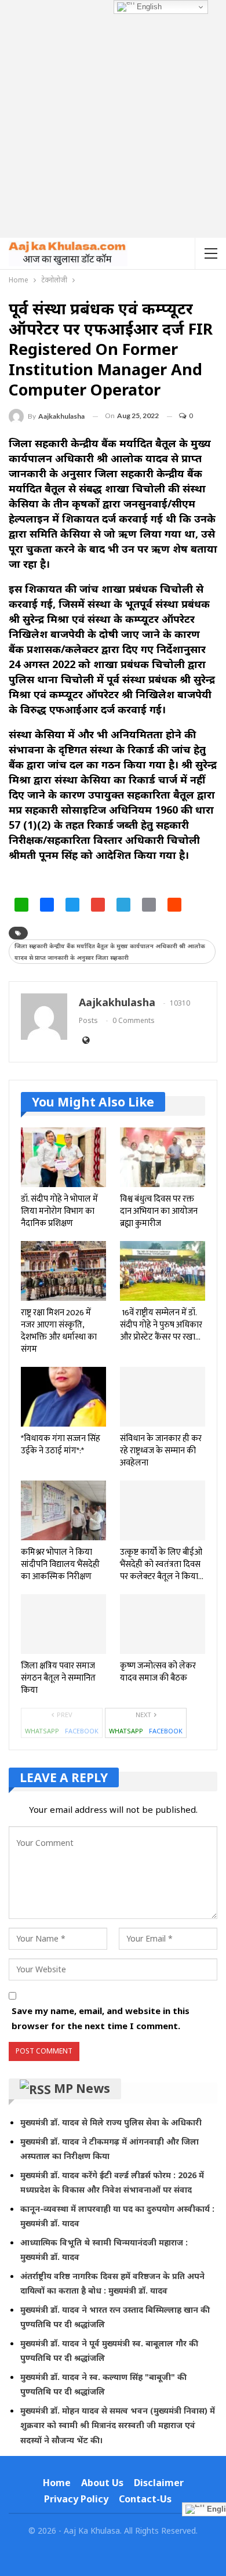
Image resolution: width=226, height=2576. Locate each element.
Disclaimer (159, 2483)
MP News (82, 2088)
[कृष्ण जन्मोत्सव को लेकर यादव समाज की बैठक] (163, 1624)
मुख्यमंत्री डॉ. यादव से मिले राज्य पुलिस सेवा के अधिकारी (111, 2122)
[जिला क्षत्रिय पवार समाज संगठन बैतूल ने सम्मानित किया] (63, 1624)
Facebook (82, 1731)
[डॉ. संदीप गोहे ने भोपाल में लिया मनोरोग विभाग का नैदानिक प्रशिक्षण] (63, 1157)
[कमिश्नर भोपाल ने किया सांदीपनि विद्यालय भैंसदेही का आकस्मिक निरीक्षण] (63, 1510)
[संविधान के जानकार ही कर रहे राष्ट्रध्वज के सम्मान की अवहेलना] (163, 1397)
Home (57, 2483)
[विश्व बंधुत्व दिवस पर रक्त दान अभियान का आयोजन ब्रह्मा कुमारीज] (163, 1157)
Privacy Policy (76, 2499)
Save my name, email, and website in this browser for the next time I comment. (101, 2018)
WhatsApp (42, 1731)
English (148, 7)
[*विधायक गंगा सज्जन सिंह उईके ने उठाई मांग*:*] (63, 1397)
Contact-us (145, 2499)
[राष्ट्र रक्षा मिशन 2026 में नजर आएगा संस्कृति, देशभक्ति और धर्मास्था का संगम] (63, 1271)
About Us (102, 2483)
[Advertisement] (113, 119)
